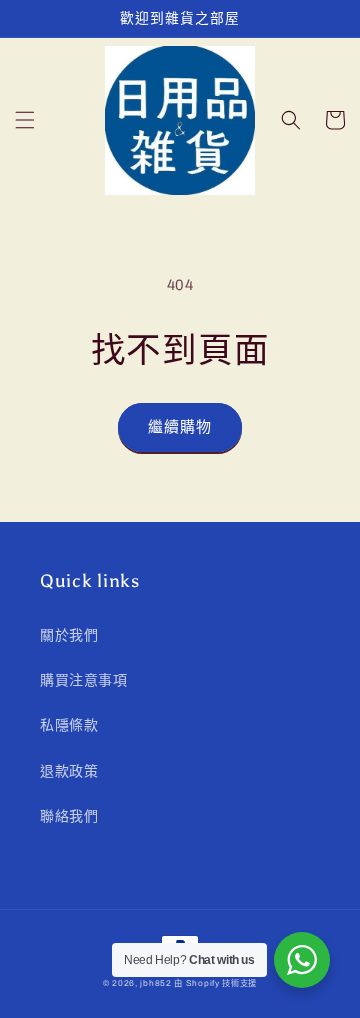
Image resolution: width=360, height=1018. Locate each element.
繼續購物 (180, 427)
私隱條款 (69, 725)
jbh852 (155, 983)
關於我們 (69, 635)
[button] (25, 120)
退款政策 (69, 771)
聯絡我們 (69, 816)
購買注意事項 (84, 680)
